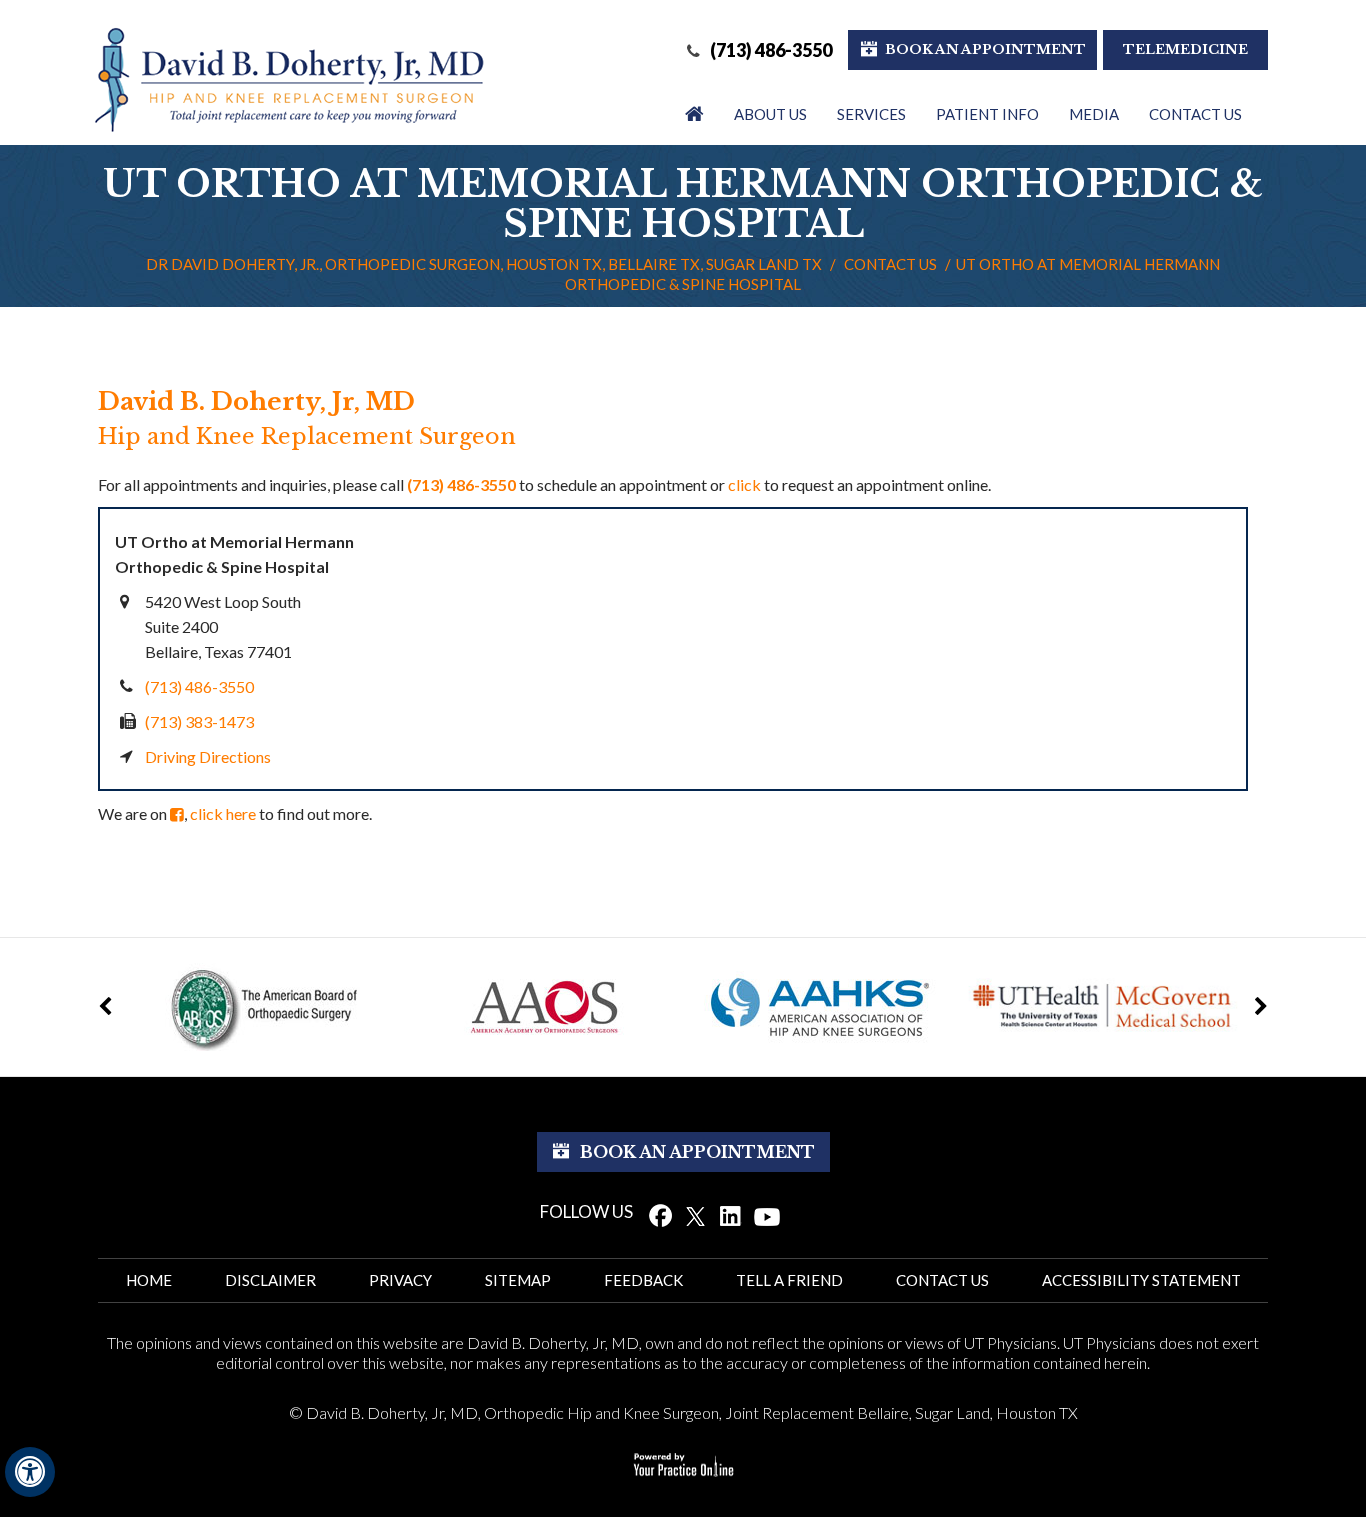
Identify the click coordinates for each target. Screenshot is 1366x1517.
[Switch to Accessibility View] (30, 1472)
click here (223, 813)
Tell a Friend (789, 1280)
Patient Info (987, 114)
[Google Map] (825, 649)
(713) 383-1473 (199, 721)
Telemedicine (1185, 49)
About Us (770, 114)
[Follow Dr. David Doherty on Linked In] (730, 1215)
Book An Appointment (985, 49)
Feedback (643, 1280)
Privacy (400, 1280)
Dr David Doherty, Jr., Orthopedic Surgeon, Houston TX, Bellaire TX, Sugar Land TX (484, 264)
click (744, 484)
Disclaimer (270, 1280)
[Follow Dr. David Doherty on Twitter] (695, 1215)
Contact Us (1195, 114)
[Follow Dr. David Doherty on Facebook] (660, 1215)
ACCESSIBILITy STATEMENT (1141, 1280)
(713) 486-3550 (771, 50)
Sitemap (518, 1280)
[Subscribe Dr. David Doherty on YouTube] (767, 1215)
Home (149, 1280)
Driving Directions (208, 756)
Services (871, 114)
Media (1094, 114)
